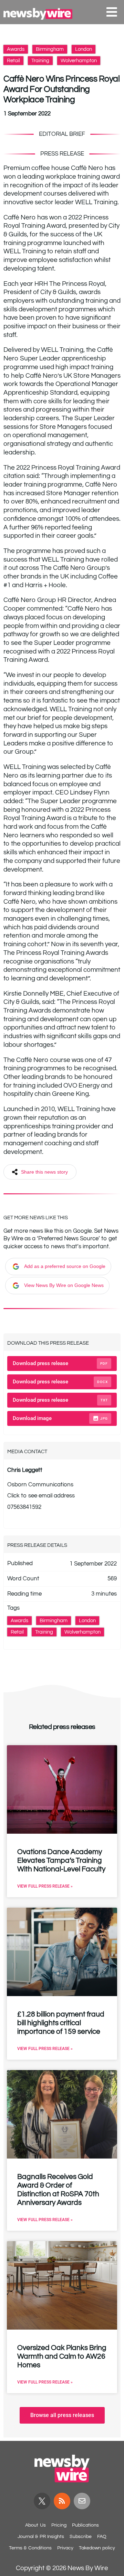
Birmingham (50, 49)
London (84, 49)
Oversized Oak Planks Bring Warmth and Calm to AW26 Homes (62, 2356)
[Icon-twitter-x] (42, 2501)
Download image (60, 1418)
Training (40, 61)
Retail (13, 61)
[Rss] (62, 2501)
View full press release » (45, 1886)
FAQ (102, 2537)
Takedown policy (97, 2548)
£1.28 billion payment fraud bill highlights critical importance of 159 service (61, 2023)
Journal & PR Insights (41, 2537)
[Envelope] (82, 2501)
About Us (35, 2525)
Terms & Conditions (30, 2548)
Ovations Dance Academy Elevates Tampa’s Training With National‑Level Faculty (61, 1860)
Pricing (59, 2525)
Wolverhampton (79, 61)
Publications (85, 2525)
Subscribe (81, 2537)
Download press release (60, 1363)
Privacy (65, 2548)
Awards (16, 49)
